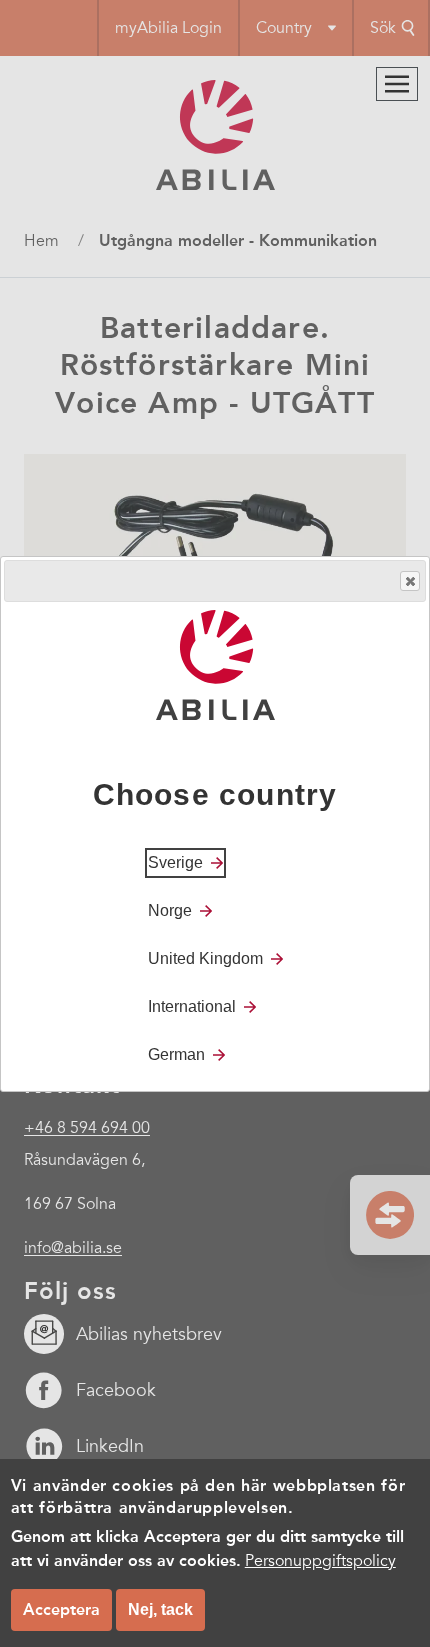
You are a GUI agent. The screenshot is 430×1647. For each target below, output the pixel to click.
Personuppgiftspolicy (320, 1561)
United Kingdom (205, 958)
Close (410, 581)
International (192, 1006)
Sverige (175, 862)
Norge (170, 910)
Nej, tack (160, 1609)
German (176, 1054)
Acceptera (61, 1609)
